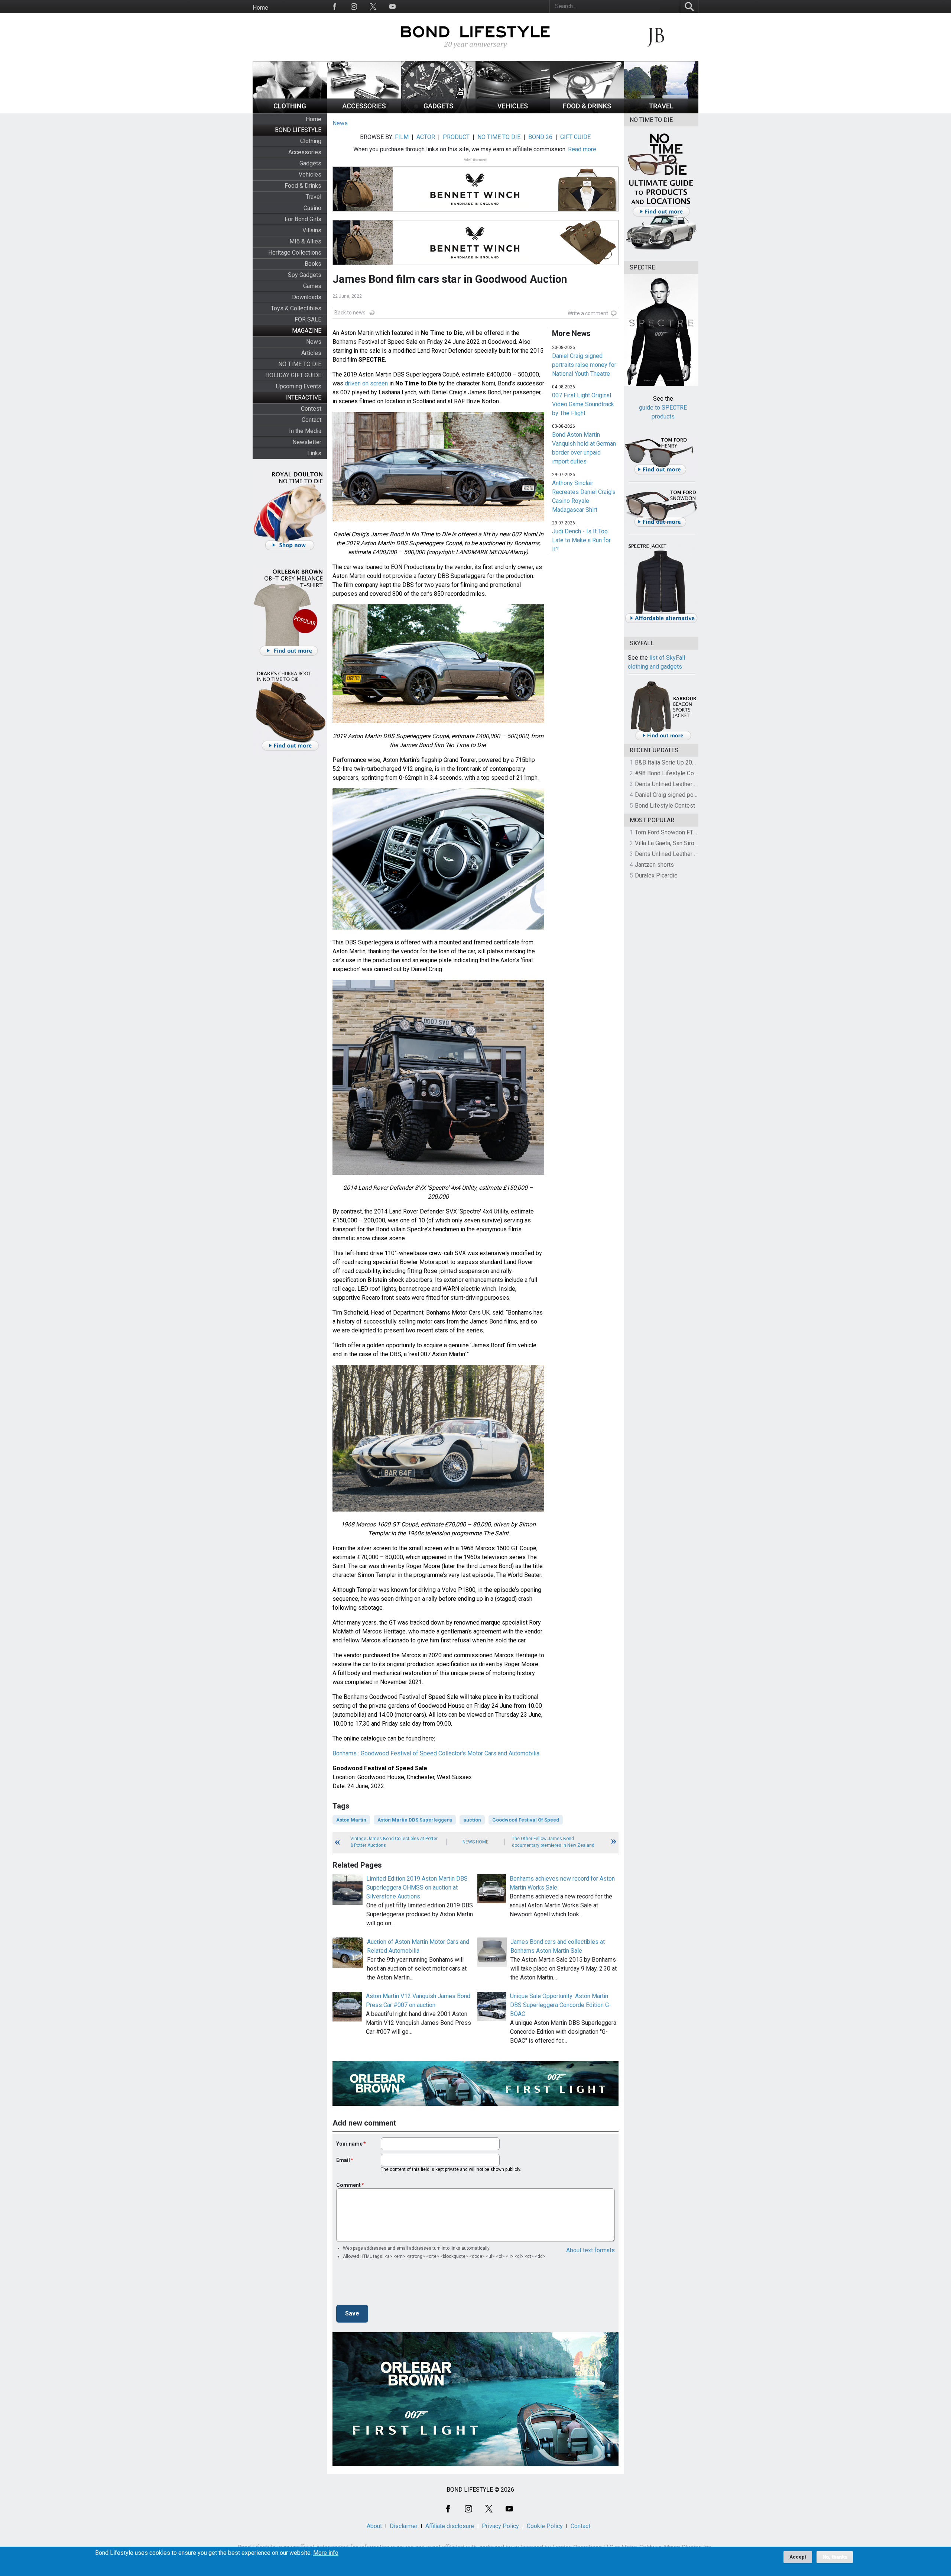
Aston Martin (351, 1820)
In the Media (305, 431)
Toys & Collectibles (296, 308)
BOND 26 (540, 137)
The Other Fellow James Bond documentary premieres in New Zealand (553, 1842)
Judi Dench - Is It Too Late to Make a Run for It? (581, 540)
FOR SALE (308, 319)
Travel (314, 197)
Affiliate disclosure (450, 2526)
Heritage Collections (295, 253)
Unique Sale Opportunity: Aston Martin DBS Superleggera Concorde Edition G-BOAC (561, 2005)
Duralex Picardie (656, 875)
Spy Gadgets (305, 275)
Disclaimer (404, 2526)
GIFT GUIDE (575, 137)
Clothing (311, 141)
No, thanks (835, 2557)
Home (260, 8)
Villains (312, 230)
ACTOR (426, 137)
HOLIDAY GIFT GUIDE (293, 375)
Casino (312, 208)
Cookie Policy (545, 2526)
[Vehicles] (513, 111)
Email (343, 2160)
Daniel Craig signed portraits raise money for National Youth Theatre (584, 365)
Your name (349, 2144)
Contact (311, 420)
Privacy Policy (500, 2526)
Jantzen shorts (654, 865)
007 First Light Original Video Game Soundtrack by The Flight (583, 404)
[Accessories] (364, 111)
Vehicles (310, 174)
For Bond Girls (303, 219)
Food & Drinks (303, 186)
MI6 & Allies (305, 241)
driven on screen (366, 383)
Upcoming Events (299, 386)
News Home (475, 1842)
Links (314, 453)
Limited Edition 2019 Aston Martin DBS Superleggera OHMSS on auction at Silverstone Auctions (417, 1887)
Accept (798, 2557)
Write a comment (588, 313)
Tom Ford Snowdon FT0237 (671, 832)
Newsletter (307, 442)
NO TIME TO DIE (300, 364)
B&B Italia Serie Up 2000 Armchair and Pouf (691, 762)
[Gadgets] (438, 111)
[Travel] (661, 111)
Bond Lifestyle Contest (665, 806)
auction (472, 1820)
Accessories (305, 152)
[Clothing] (290, 111)
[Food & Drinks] (587, 111)
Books (313, 264)
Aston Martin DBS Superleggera (415, 1820)
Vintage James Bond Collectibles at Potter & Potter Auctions (394, 1842)
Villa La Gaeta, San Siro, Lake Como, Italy (687, 843)
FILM (402, 137)
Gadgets (310, 163)
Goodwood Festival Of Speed (526, 1820)
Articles (311, 353)
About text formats (590, 2250)
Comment (348, 2185)
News (314, 342)
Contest (311, 409)
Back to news (350, 313)
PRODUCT (456, 137)
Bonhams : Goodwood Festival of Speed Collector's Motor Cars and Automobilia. (436, 1753)
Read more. (583, 149)
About (374, 2526)
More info (326, 2553)
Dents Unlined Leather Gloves (674, 784)
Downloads (307, 297)
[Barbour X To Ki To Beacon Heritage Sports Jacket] (663, 739)
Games (312, 286)
